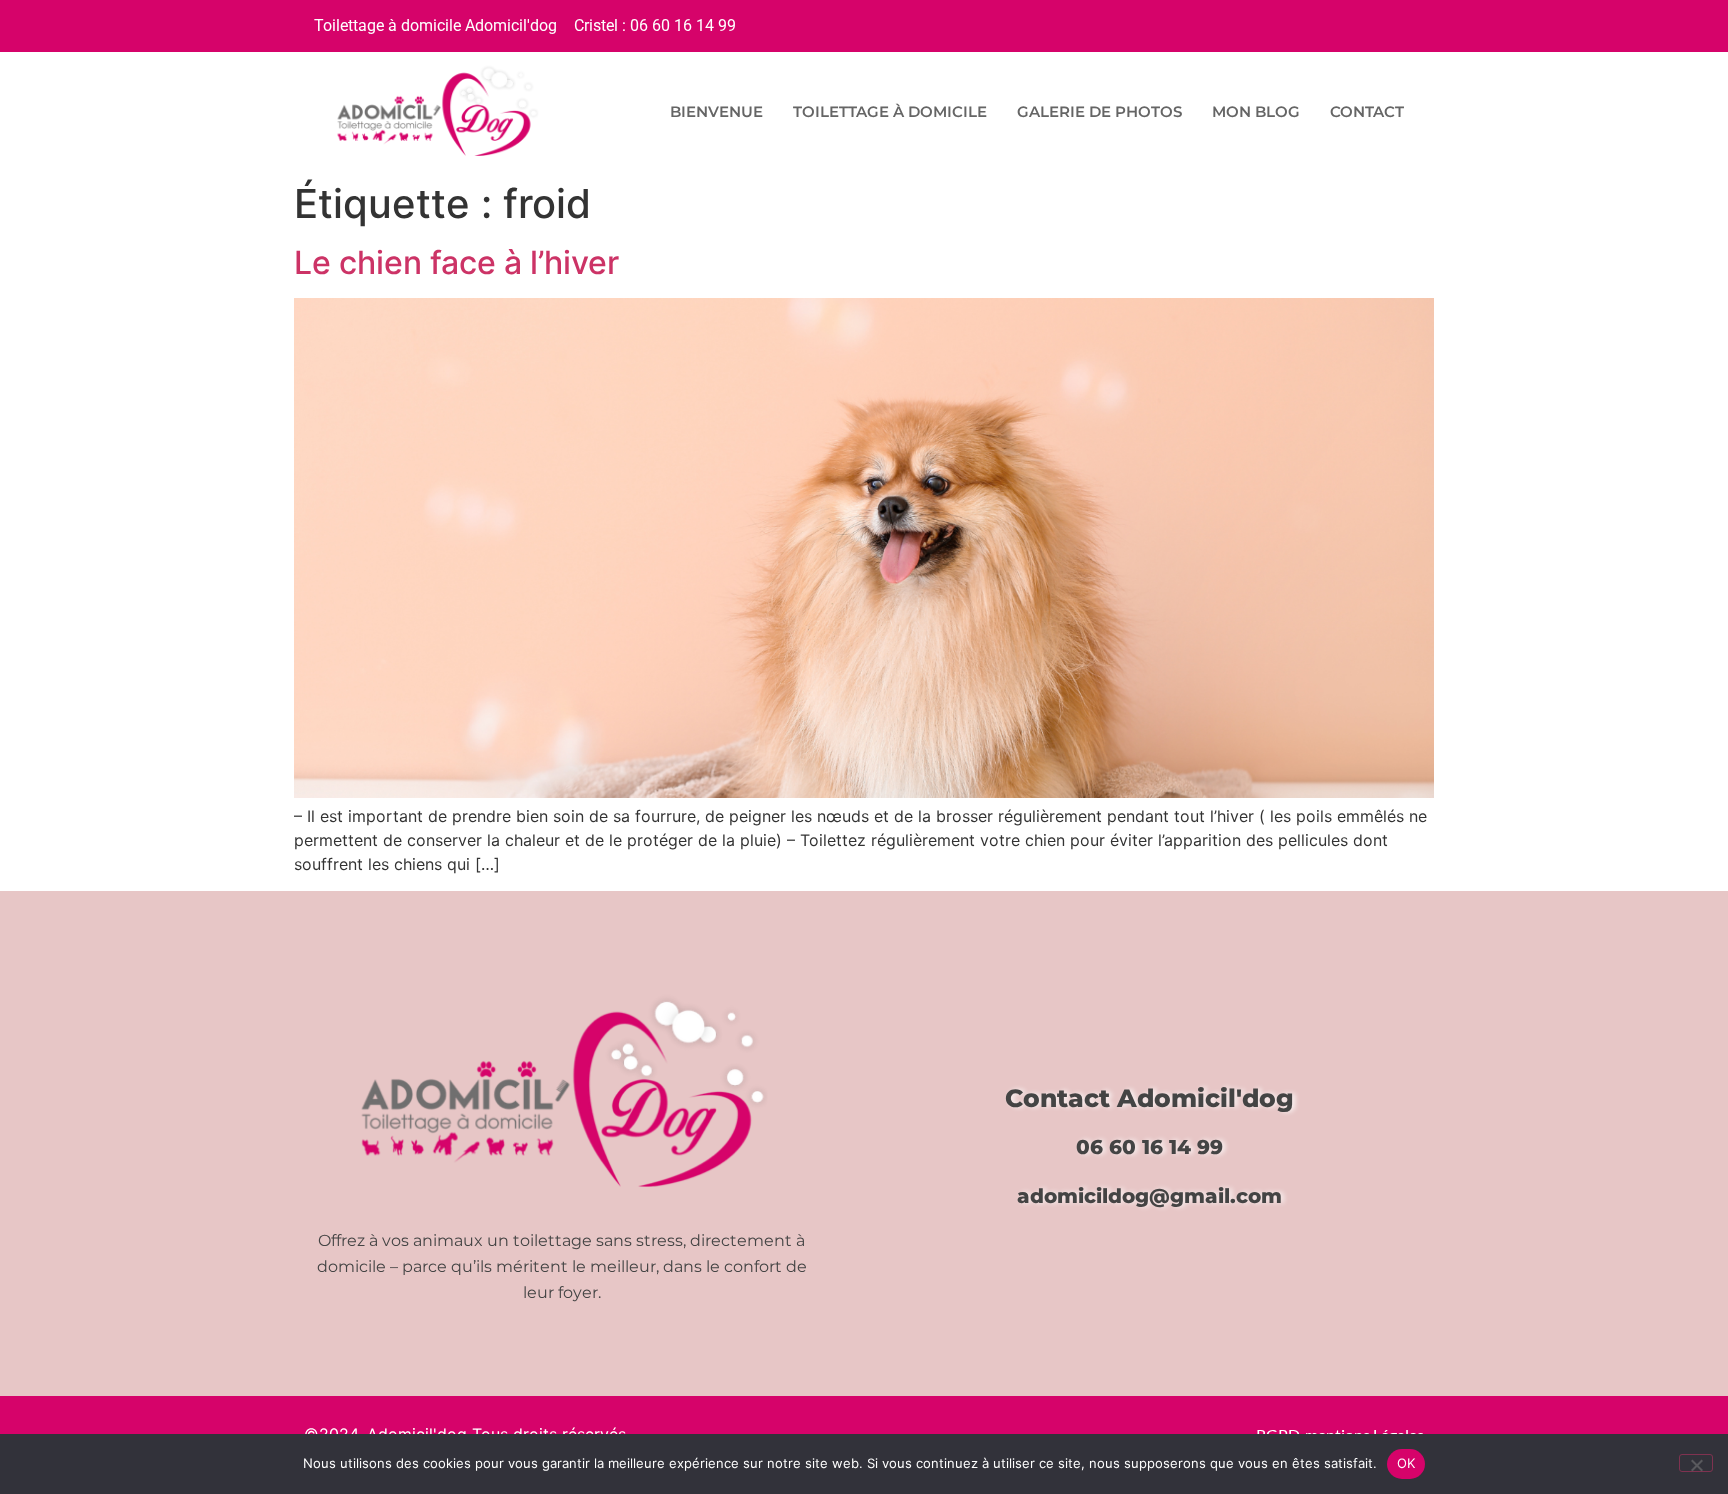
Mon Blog (1256, 111)
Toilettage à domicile (890, 111)
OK (1406, 1463)
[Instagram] (1398, 23)
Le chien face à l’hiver (456, 262)
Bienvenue (716, 111)
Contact (1367, 111)
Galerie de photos (1099, 111)
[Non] (1696, 1463)
